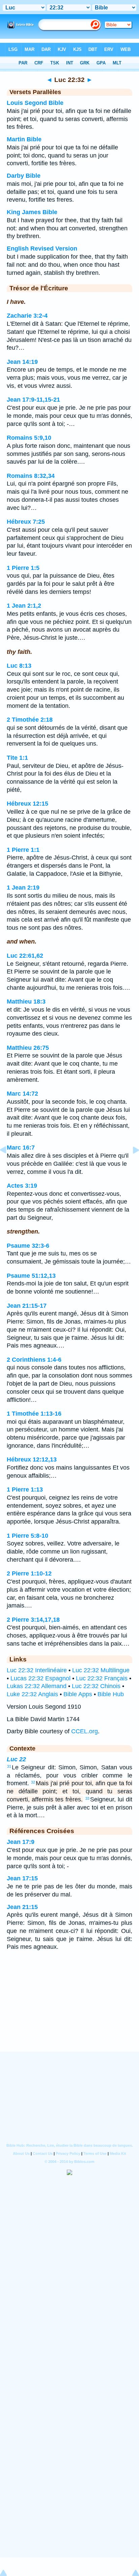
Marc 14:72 (22, 1094)
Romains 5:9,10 (29, 438)
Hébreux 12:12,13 (32, 1459)
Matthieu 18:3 (26, 1002)
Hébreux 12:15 (27, 804)
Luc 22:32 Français (102, 1678)
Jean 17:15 (22, 1878)
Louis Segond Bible (35, 103)
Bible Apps (78, 1694)
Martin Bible (24, 139)
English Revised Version (42, 249)
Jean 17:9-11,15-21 (33, 400)
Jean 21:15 (22, 1907)
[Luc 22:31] (8, 1165)
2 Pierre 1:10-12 (29, 1573)
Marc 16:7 (21, 1148)
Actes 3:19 (22, 1186)
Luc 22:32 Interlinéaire (37, 1670)
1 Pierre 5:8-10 (27, 1536)
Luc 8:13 (19, 666)
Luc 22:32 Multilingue (101, 1670)
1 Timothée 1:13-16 (34, 1414)
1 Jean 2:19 (23, 888)
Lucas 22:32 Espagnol (40, 1678)
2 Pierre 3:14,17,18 (33, 1620)
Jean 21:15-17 (27, 1306)
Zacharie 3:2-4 (27, 316)
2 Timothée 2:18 (30, 720)
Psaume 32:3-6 (28, 1246)
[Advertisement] (69, 2010)
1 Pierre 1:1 (23, 850)
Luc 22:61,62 (25, 956)
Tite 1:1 (17, 758)
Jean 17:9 (21, 1842)
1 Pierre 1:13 (25, 1489)
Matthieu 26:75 (28, 1048)
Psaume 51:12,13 (31, 1276)
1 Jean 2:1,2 (24, 606)
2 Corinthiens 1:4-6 (34, 1360)
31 (9, 1766)
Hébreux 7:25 (26, 522)
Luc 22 (16, 1759)
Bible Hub (111, 1694)
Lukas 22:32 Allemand (37, 1686)
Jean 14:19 (22, 362)
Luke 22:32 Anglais (32, 1694)
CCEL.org (85, 1731)
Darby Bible (24, 176)
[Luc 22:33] (131, 1165)
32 (33, 1782)
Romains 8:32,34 (31, 476)
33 (87, 1798)
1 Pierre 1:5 (23, 568)
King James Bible (32, 212)
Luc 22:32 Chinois (96, 1686)
